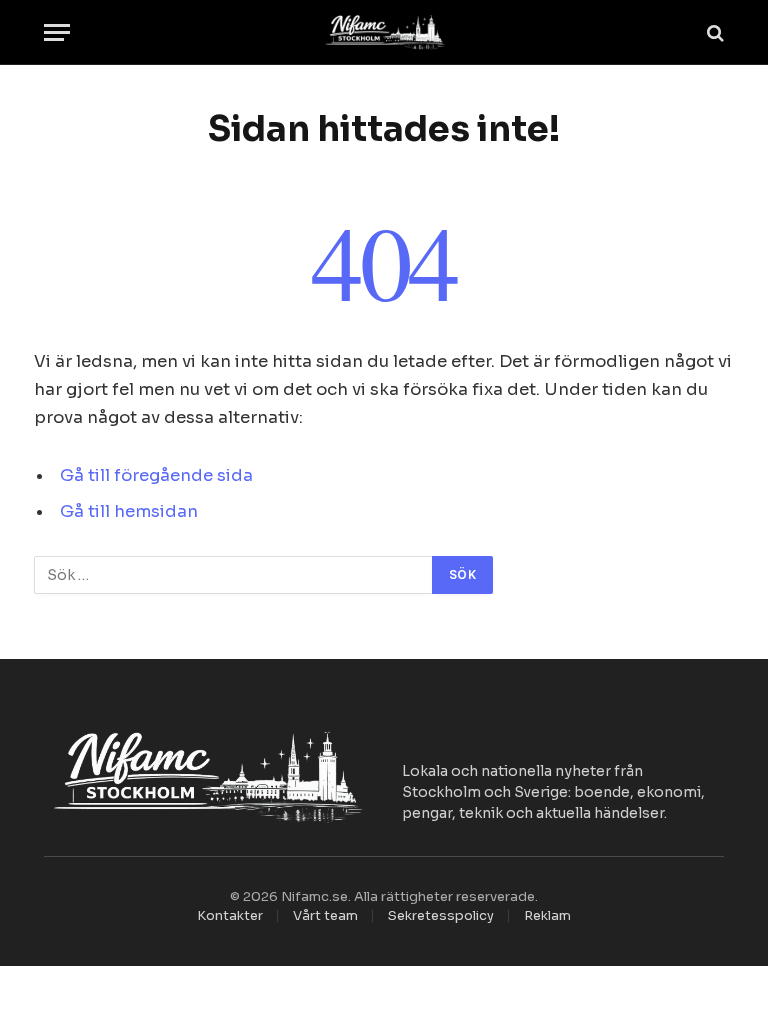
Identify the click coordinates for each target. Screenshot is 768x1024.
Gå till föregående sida (156, 475)
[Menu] (57, 32)
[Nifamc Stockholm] (384, 32)
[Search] (713, 32)
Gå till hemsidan (129, 511)
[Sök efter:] (234, 575)
